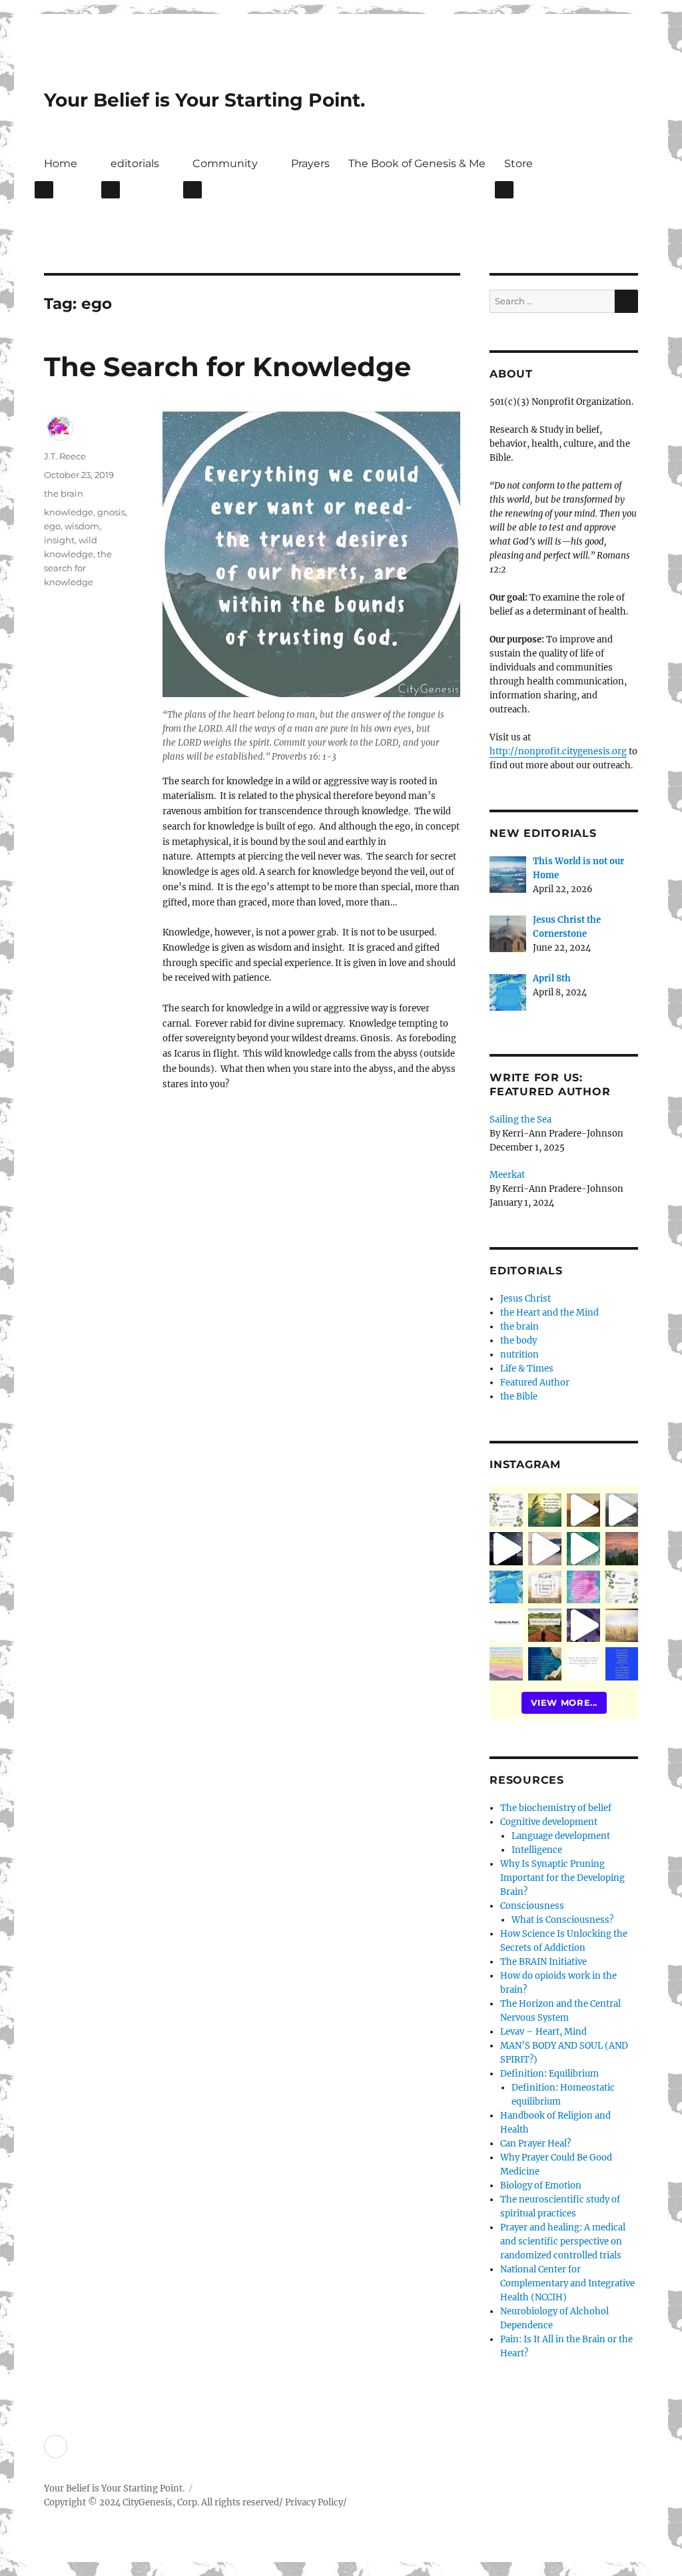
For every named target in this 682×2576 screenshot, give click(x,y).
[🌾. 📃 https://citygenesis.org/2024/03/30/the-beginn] (545, 1587)
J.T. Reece (65, 456)
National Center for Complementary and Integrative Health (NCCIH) (567, 2283)
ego (52, 526)
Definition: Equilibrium (549, 2074)
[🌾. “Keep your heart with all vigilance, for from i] (583, 1549)
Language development (561, 1836)
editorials (135, 163)
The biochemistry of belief (556, 1808)
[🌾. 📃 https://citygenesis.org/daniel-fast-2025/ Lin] (506, 1510)
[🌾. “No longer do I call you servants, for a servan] (545, 1510)
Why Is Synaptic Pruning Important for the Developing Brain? (562, 1878)
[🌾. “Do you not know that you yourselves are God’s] (506, 1549)
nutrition (519, 1355)
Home (61, 163)
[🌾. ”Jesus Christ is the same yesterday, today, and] (583, 1587)
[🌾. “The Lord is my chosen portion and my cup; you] (545, 1664)
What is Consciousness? (562, 1920)
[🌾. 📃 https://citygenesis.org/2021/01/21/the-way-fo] (545, 1625)
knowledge (69, 512)
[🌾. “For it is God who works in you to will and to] (583, 1664)
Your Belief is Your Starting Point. (204, 100)
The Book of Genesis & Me (417, 163)
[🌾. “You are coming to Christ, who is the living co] (622, 1510)
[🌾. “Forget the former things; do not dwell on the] (506, 1664)
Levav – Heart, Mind (543, 2032)
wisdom (82, 526)
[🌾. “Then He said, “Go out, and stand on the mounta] (622, 1549)
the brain (64, 493)
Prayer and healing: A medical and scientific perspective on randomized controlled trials (563, 2241)
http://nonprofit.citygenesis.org (558, 751)
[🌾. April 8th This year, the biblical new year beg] (506, 1587)
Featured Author (535, 1383)
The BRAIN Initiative (543, 1962)
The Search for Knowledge (227, 367)
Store (518, 163)
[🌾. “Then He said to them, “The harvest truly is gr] (583, 1510)
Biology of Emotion (541, 2186)
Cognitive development (549, 1822)
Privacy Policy (314, 2502)
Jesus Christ (525, 1299)
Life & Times (527, 1369)
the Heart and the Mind (549, 1313)
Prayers (310, 163)
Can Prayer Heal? (535, 2144)
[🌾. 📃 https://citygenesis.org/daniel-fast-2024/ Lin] (622, 1587)
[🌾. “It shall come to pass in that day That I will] (545, 1549)
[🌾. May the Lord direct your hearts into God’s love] (583, 1625)
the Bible (519, 1397)
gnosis (111, 512)
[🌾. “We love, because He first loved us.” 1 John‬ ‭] (622, 1664)
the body (518, 1341)
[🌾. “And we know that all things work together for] (506, 1625)
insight (59, 540)
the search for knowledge (78, 568)
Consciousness (532, 1906)
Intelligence (537, 1850)
